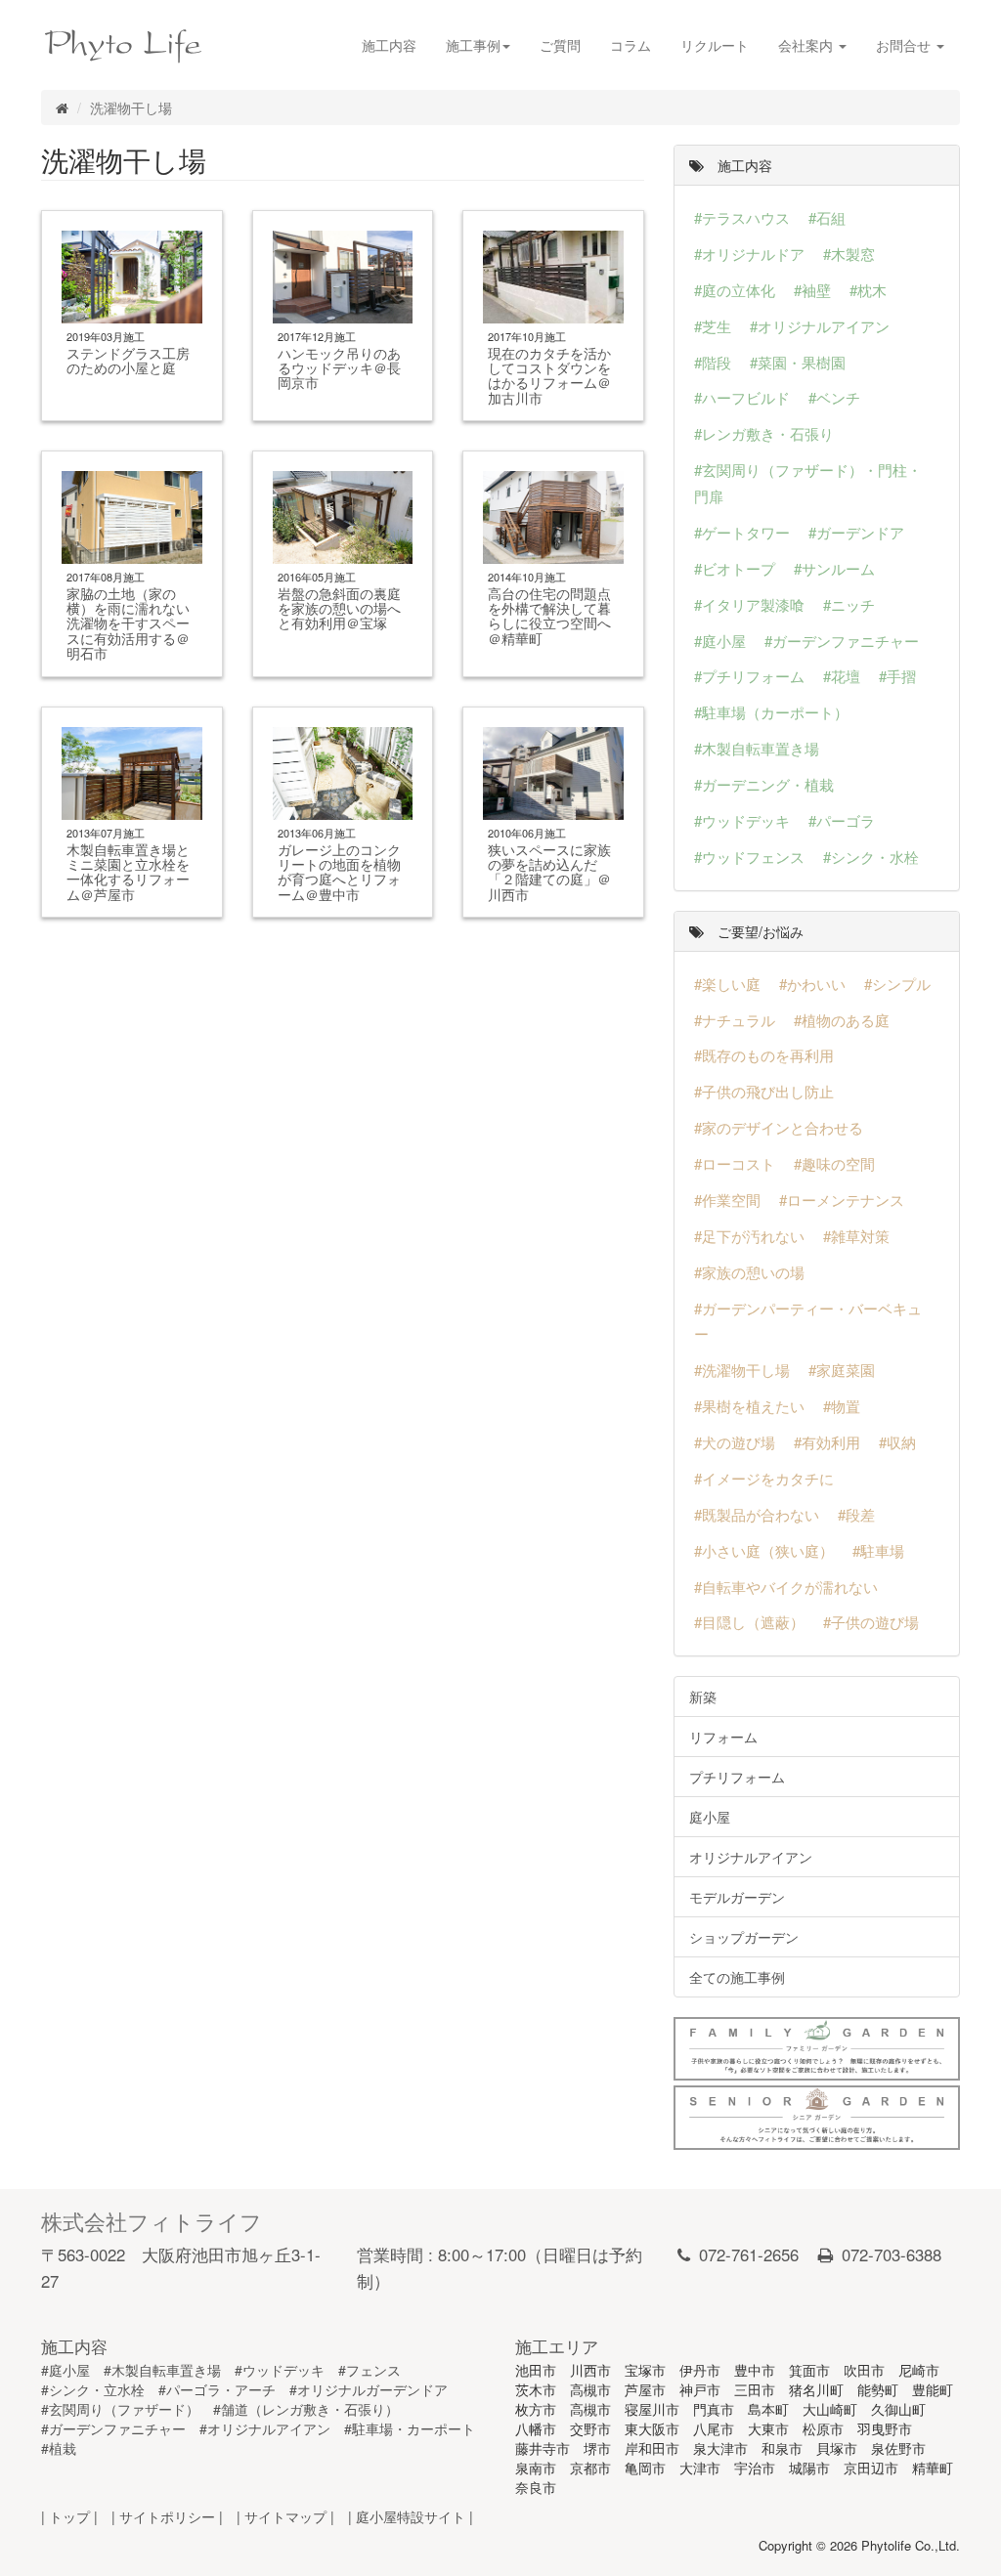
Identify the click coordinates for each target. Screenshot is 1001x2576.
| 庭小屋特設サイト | (411, 2516)
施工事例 (473, 45)
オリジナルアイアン (751, 1857)
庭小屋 (710, 1817)
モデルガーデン (737, 1897)
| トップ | (69, 2516)
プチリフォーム (737, 1777)
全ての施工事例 (737, 1977)
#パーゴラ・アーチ (217, 2389)
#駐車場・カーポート (410, 2428)
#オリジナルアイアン (265, 2428)
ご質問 (560, 45)
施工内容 (389, 45)
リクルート (715, 45)
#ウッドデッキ (280, 2370)
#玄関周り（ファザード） (120, 2409)
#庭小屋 (65, 2370)
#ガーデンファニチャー (113, 2428)
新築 (703, 1696)
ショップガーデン (744, 1937)
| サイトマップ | (285, 2516)
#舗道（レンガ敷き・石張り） (306, 2409)
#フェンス (370, 2370)
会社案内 (807, 45)
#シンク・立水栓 (93, 2389)
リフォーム (723, 1737)
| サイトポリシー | (167, 2516)
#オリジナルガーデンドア (369, 2389)
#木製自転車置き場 (162, 2370)
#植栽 (59, 2448)
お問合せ (905, 45)
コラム (631, 45)
